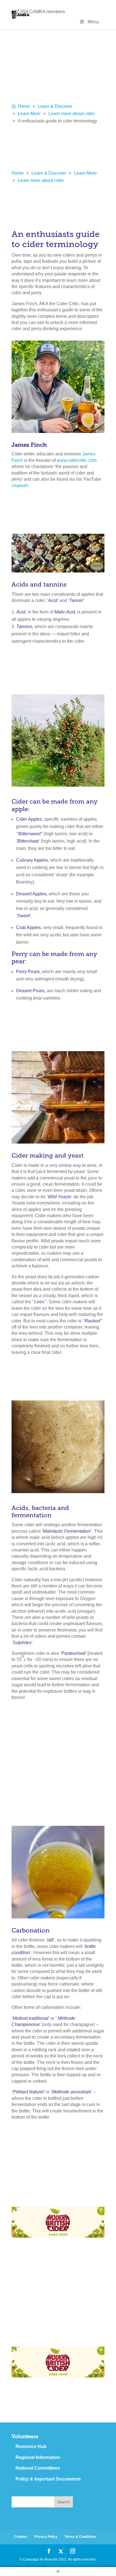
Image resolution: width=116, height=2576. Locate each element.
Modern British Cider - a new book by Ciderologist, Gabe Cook (53, 2182)
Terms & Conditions (80, 2537)
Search (63, 2502)
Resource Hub (31, 2446)
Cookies (21, 2537)
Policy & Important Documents (48, 2479)
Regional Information (38, 2457)
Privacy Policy (46, 2537)
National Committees (38, 2468)
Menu (93, 22)
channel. (20, 486)
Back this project (78, 2253)
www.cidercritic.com (77, 460)
